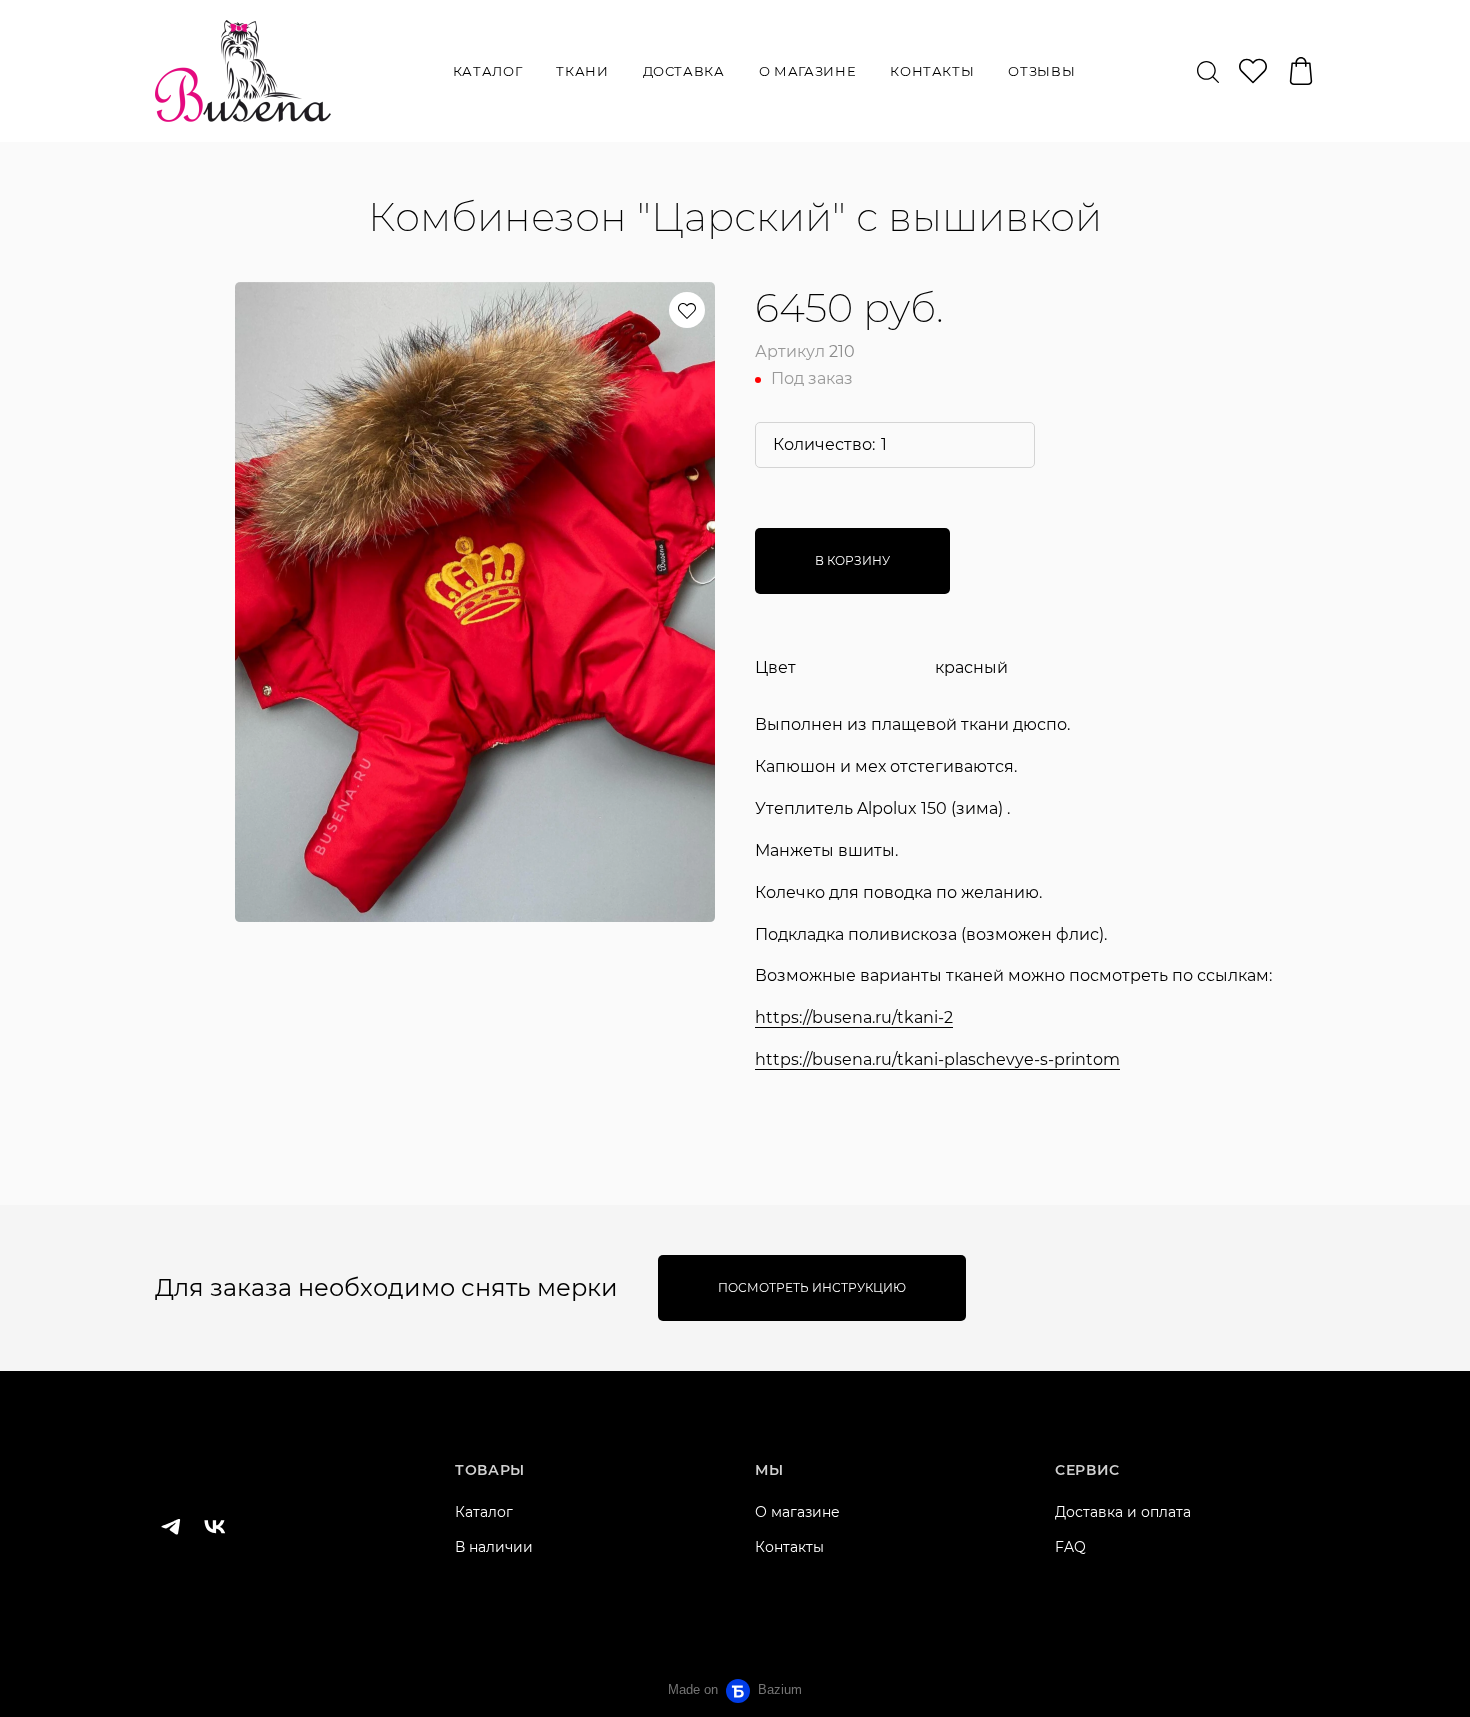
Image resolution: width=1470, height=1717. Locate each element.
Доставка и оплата (1123, 1512)
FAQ (1070, 1547)
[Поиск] (1208, 71)
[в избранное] (687, 310)
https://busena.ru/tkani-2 (854, 1017)
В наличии (494, 1547)
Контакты (789, 1547)
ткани (582, 71)
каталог (488, 71)
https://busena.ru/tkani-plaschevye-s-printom (937, 1059)
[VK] (215, 1527)
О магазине (797, 1512)
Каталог (484, 1512)
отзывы (1041, 71)
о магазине (808, 71)
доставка (684, 71)
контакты (932, 71)
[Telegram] (171, 1527)
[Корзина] (1301, 71)
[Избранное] (1253, 71)
